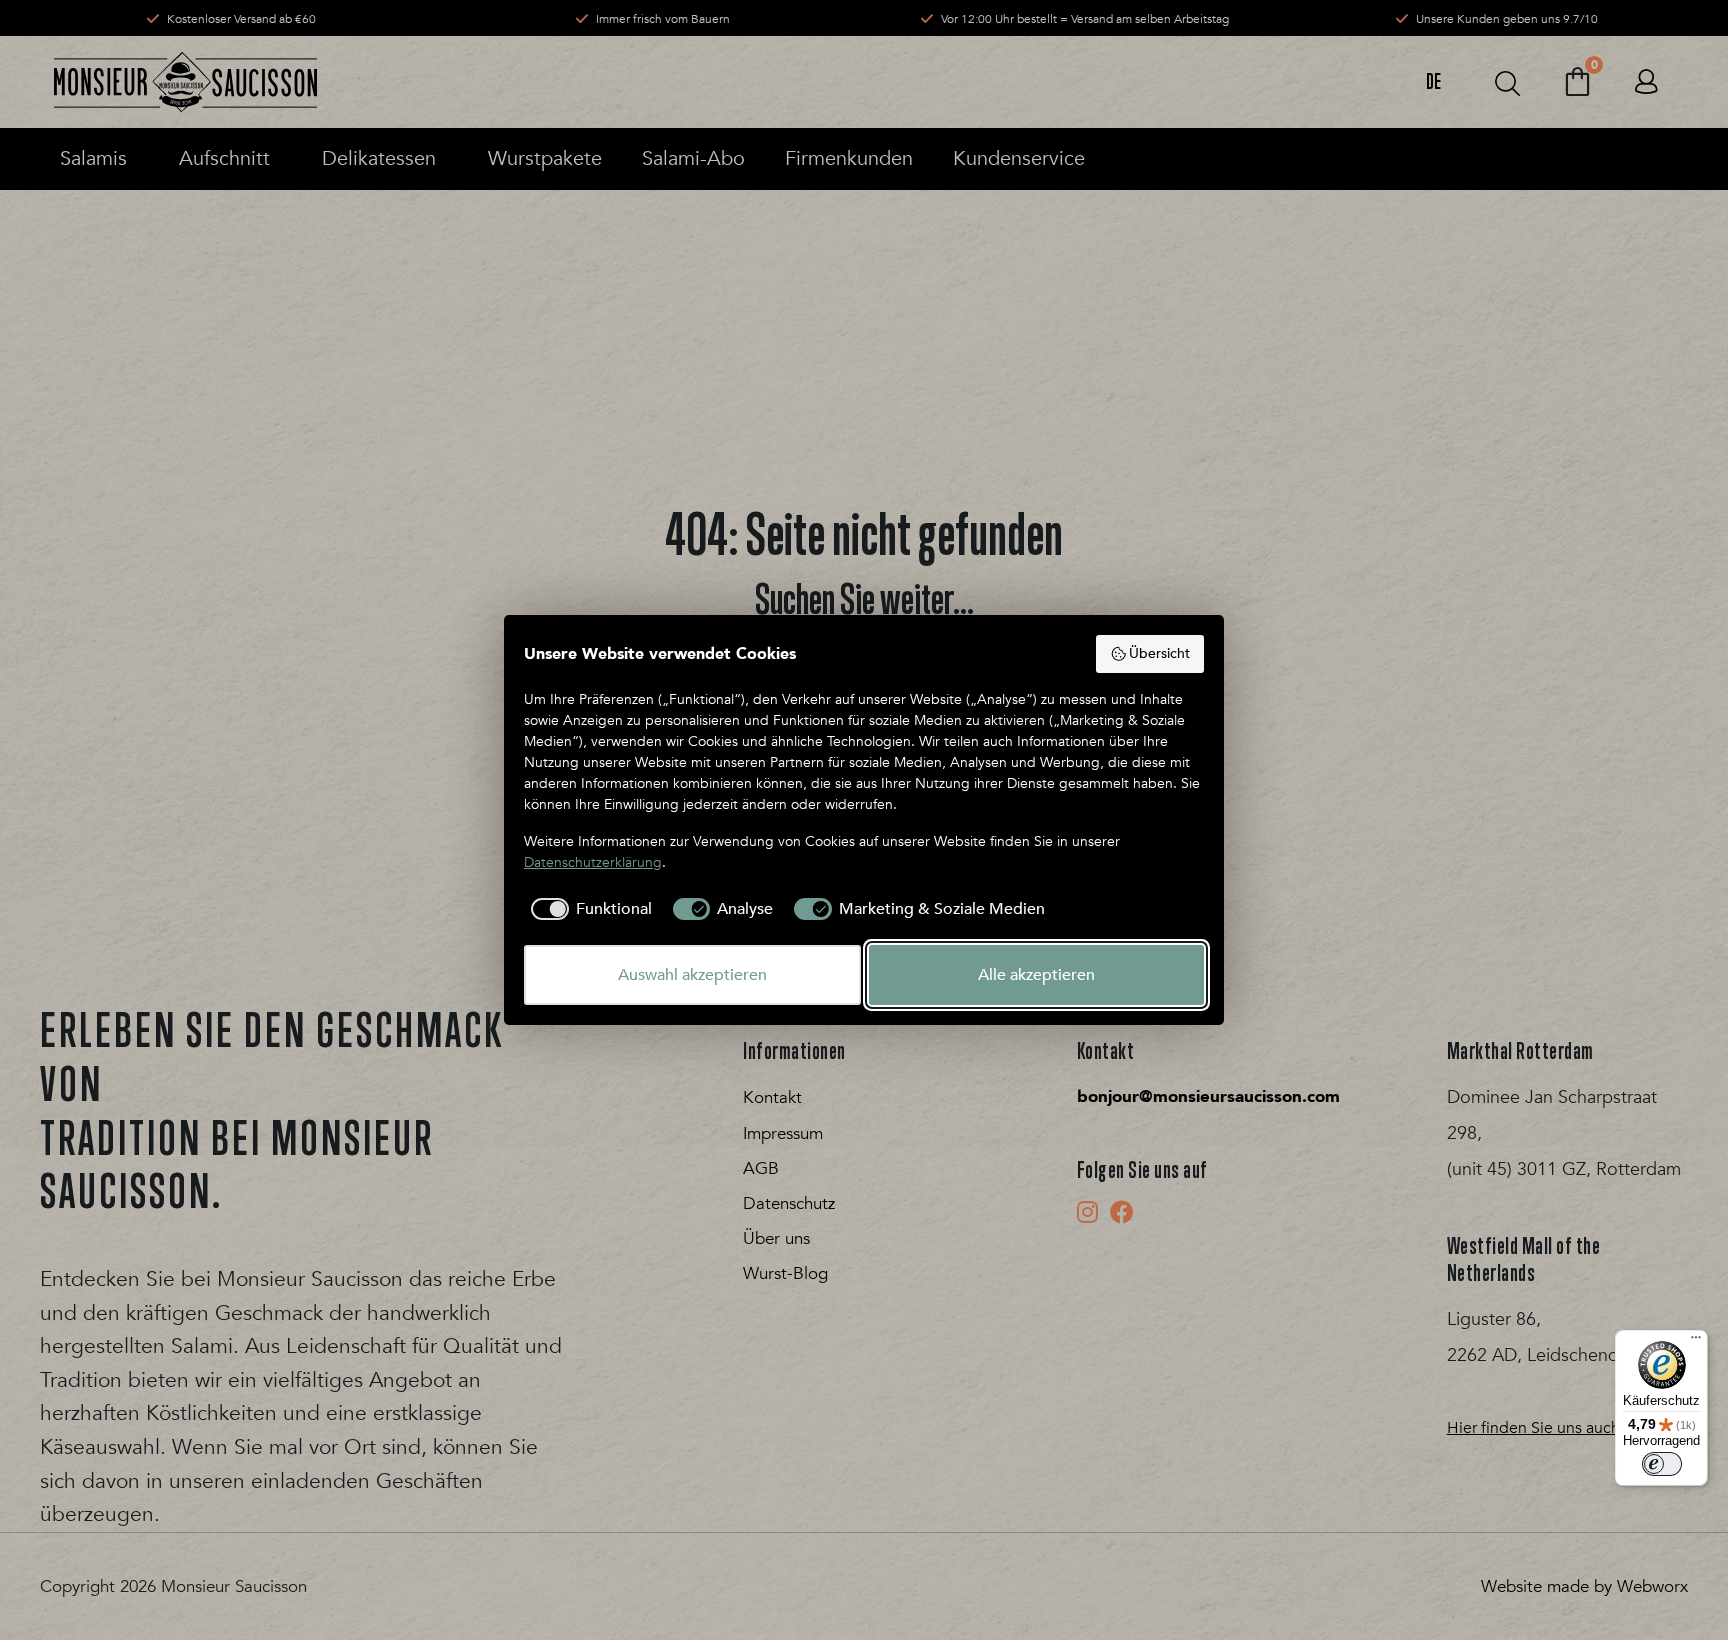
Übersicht (1159, 653)
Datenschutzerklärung (593, 862)
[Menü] (1696, 1342)
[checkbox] (588, 909)
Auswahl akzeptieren (692, 975)
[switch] (1662, 1464)
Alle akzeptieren (1036, 975)
